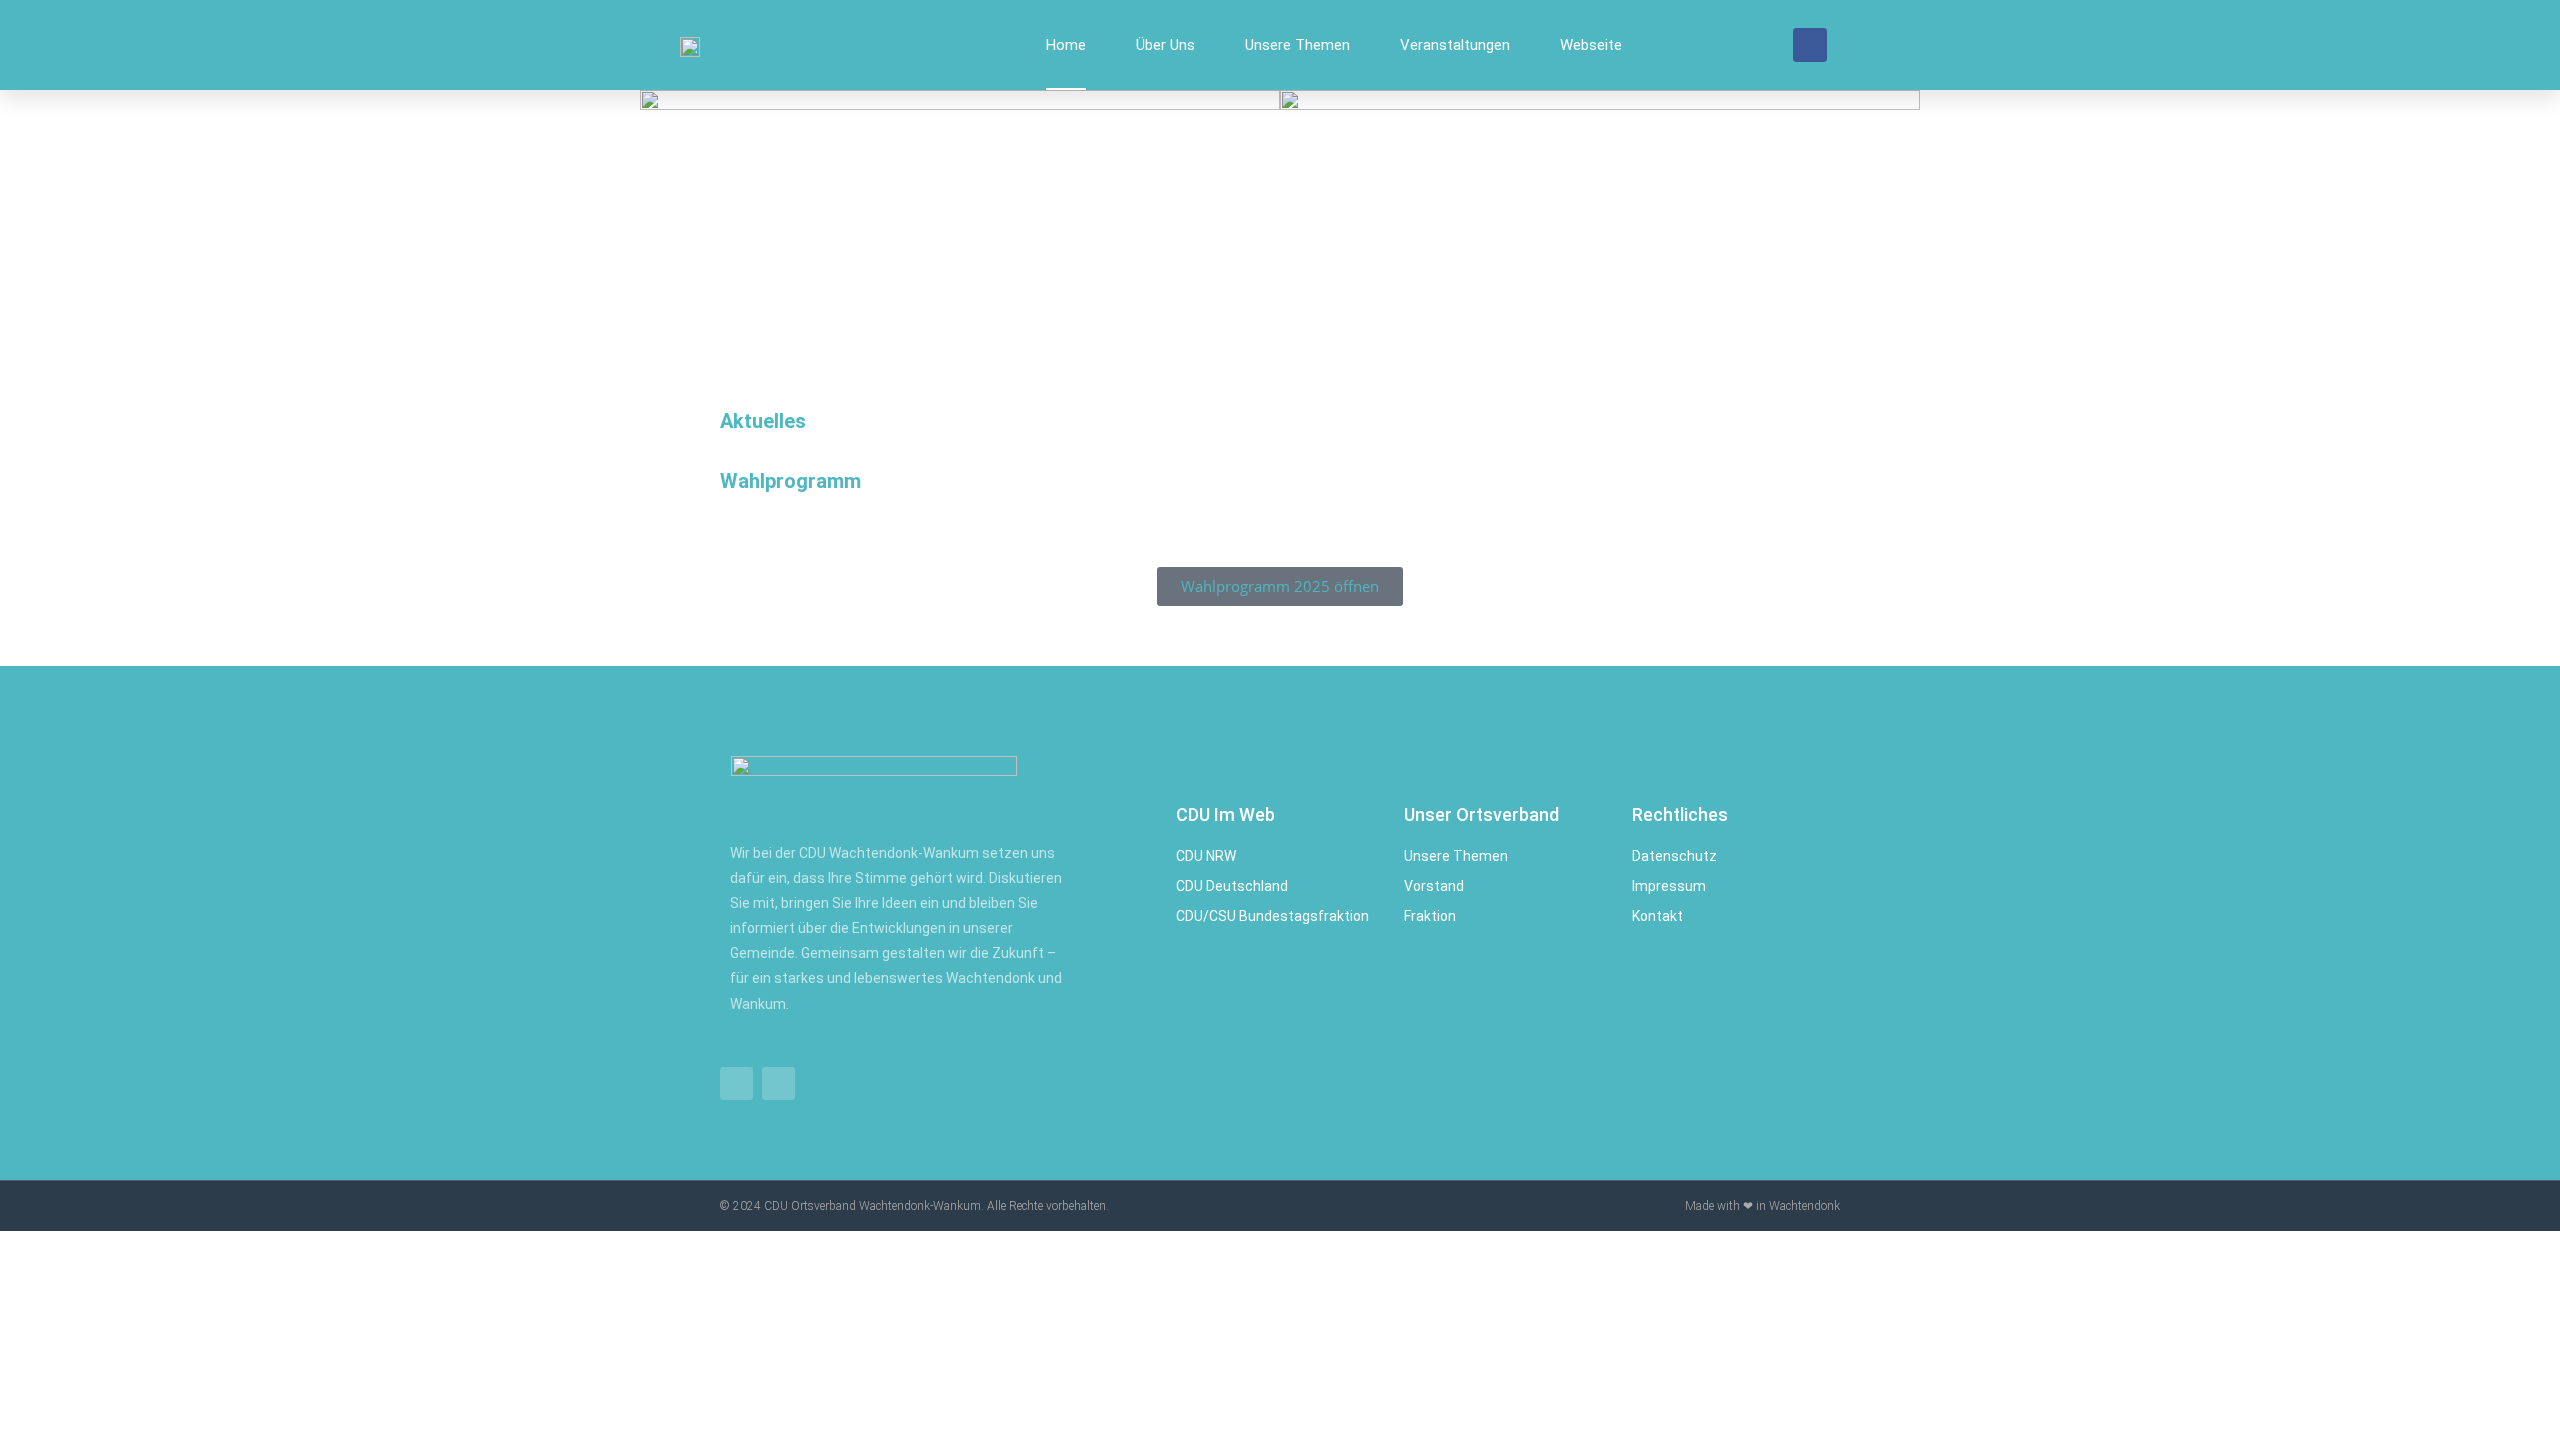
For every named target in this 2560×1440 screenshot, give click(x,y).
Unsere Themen (1297, 45)
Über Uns (1165, 45)
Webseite (1591, 45)
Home (1066, 45)
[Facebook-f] (736, 1083)
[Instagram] (778, 1083)
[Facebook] (1810, 45)
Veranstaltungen (1455, 45)
